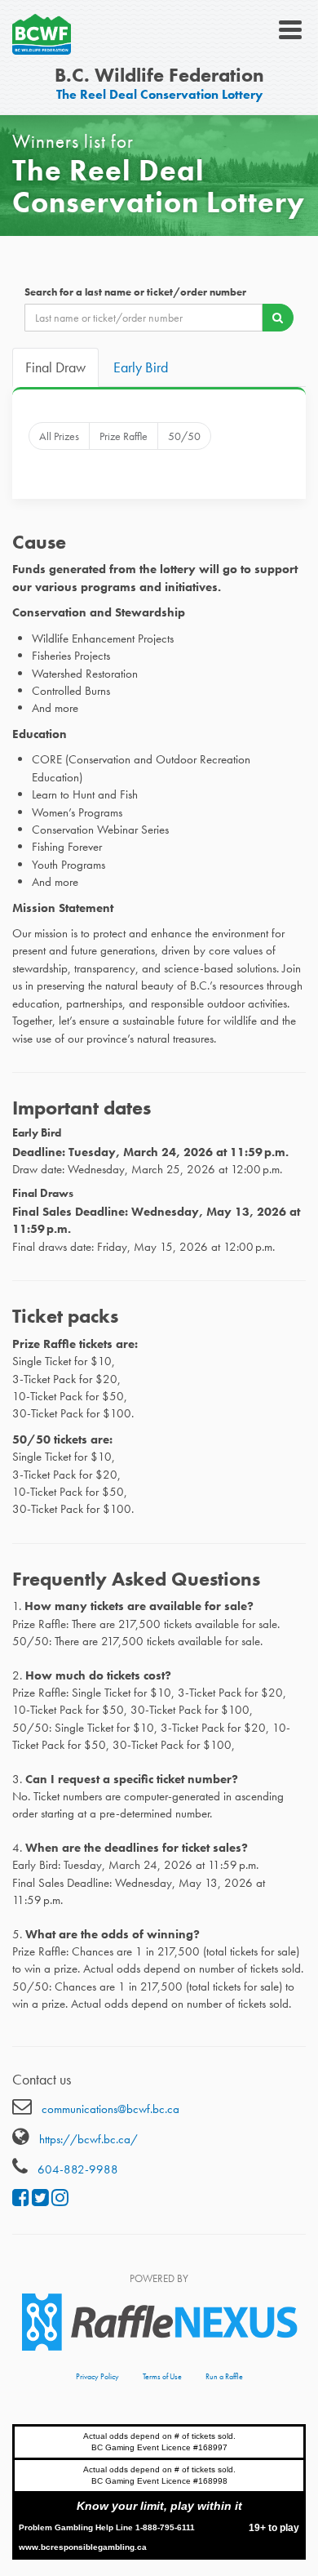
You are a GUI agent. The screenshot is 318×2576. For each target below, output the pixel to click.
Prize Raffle (124, 436)
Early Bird (141, 367)
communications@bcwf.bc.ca (110, 2109)
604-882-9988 (78, 2169)
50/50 (184, 436)
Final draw (55, 367)
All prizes (59, 436)
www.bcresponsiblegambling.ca (83, 2547)
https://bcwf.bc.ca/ (88, 2139)
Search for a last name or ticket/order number (135, 292)
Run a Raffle (224, 2376)
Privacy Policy (97, 2376)
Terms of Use (162, 2376)
